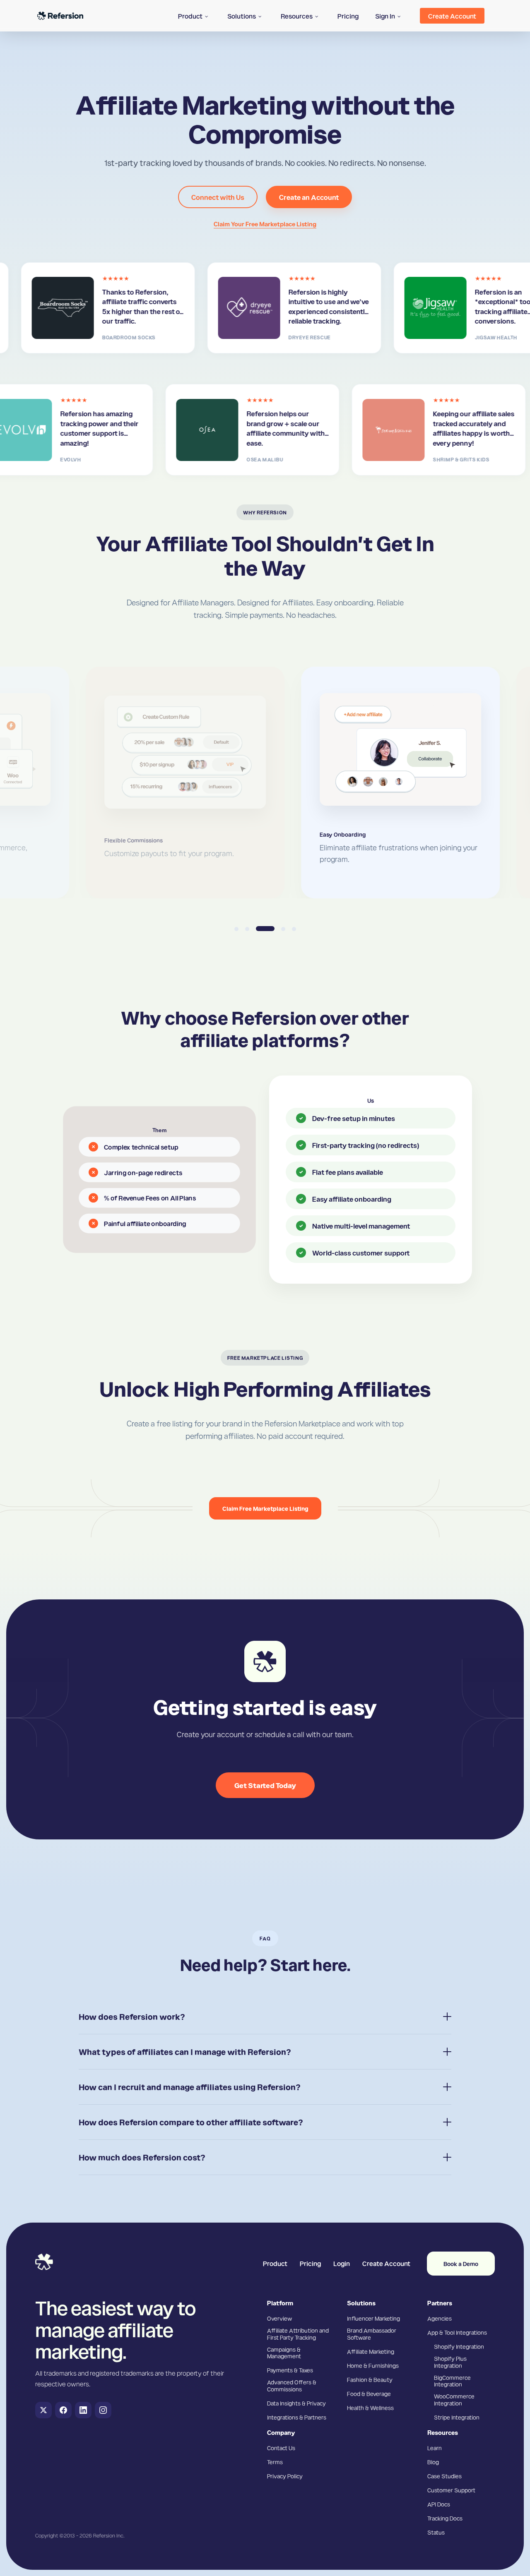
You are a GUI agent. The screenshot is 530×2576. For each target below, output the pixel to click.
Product (275, 2263)
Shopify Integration (459, 2346)
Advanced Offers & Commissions (292, 2385)
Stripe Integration (457, 2417)
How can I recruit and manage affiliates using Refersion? (190, 2087)
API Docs (439, 2504)
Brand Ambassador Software (372, 2334)
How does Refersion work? (132, 2017)
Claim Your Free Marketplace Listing (265, 224)
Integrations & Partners (297, 2417)
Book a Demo (461, 2264)
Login (342, 2263)
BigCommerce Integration (452, 2381)
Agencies (440, 2318)
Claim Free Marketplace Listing (265, 1508)
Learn (435, 2448)
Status (436, 2532)
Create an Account (309, 197)
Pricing (310, 2263)
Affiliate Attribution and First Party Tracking (298, 2334)
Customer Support (451, 2490)
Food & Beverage (369, 2394)
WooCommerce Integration (454, 2400)
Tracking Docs (445, 2518)
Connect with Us (218, 197)
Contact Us (281, 2448)
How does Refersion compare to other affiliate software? (191, 2122)
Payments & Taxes (290, 2370)
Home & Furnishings (373, 2365)
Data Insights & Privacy (296, 2403)
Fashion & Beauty (370, 2379)
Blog (433, 2462)
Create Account (386, 2263)
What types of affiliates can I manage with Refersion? (185, 2052)
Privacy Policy (285, 2476)
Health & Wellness (370, 2408)
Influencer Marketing (373, 2318)
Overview (279, 2318)
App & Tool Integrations (457, 2332)
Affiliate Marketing (371, 2351)
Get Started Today (265, 1785)
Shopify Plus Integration (450, 2362)
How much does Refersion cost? (142, 2157)
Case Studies (444, 2476)
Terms (275, 2462)
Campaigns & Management (284, 2353)
